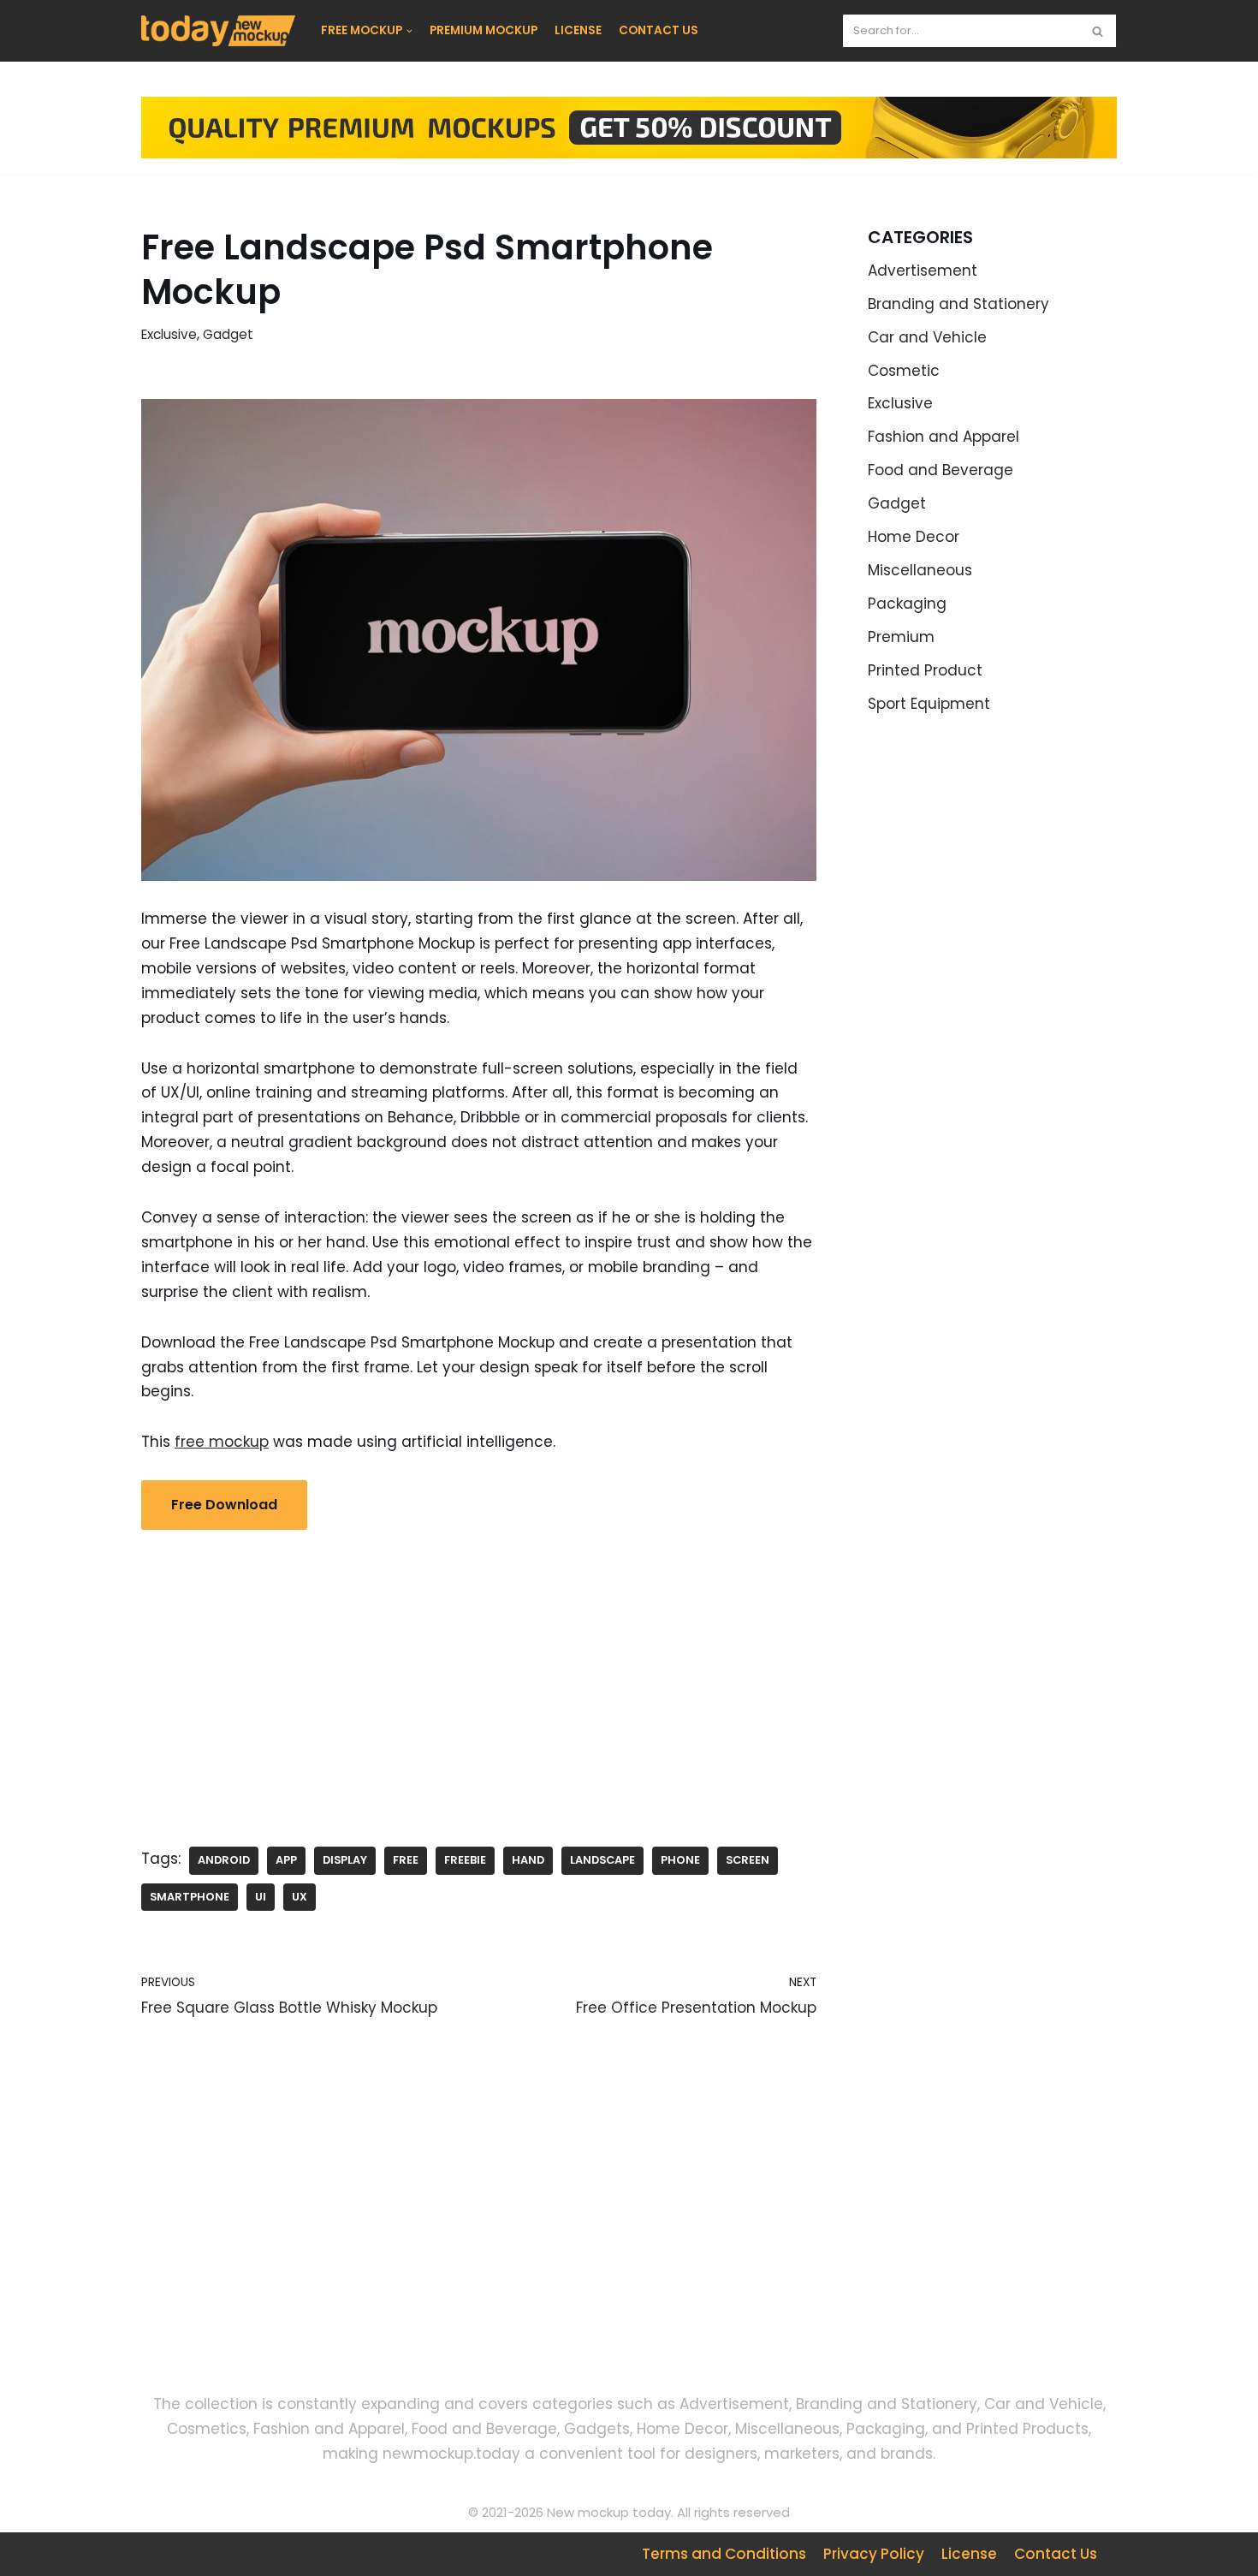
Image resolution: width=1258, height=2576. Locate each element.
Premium (901, 637)
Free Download (224, 1505)
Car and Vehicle (927, 337)
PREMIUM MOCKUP (484, 30)
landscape (602, 1860)
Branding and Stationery (958, 304)
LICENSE (578, 30)
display (345, 1860)
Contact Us (1056, 2554)
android (224, 1860)
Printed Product (925, 670)
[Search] (1098, 31)
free (406, 1860)
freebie (465, 1860)
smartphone (190, 1897)
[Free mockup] (218, 31)
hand (528, 1860)
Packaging (907, 604)
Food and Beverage (941, 470)
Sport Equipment (929, 704)
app (286, 1860)
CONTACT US (659, 30)
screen (748, 1860)
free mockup (222, 1442)
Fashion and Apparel (943, 437)
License (969, 2554)
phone (680, 1860)
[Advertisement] (479, 1675)
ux (300, 1897)
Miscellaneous (920, 570)
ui (261, 1897)
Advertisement (923, 271)
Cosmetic (904, 371)
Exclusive (169, 334)
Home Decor (914, 537)
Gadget (228, 334)
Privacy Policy (874, 2554)
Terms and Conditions (724, 2554)
